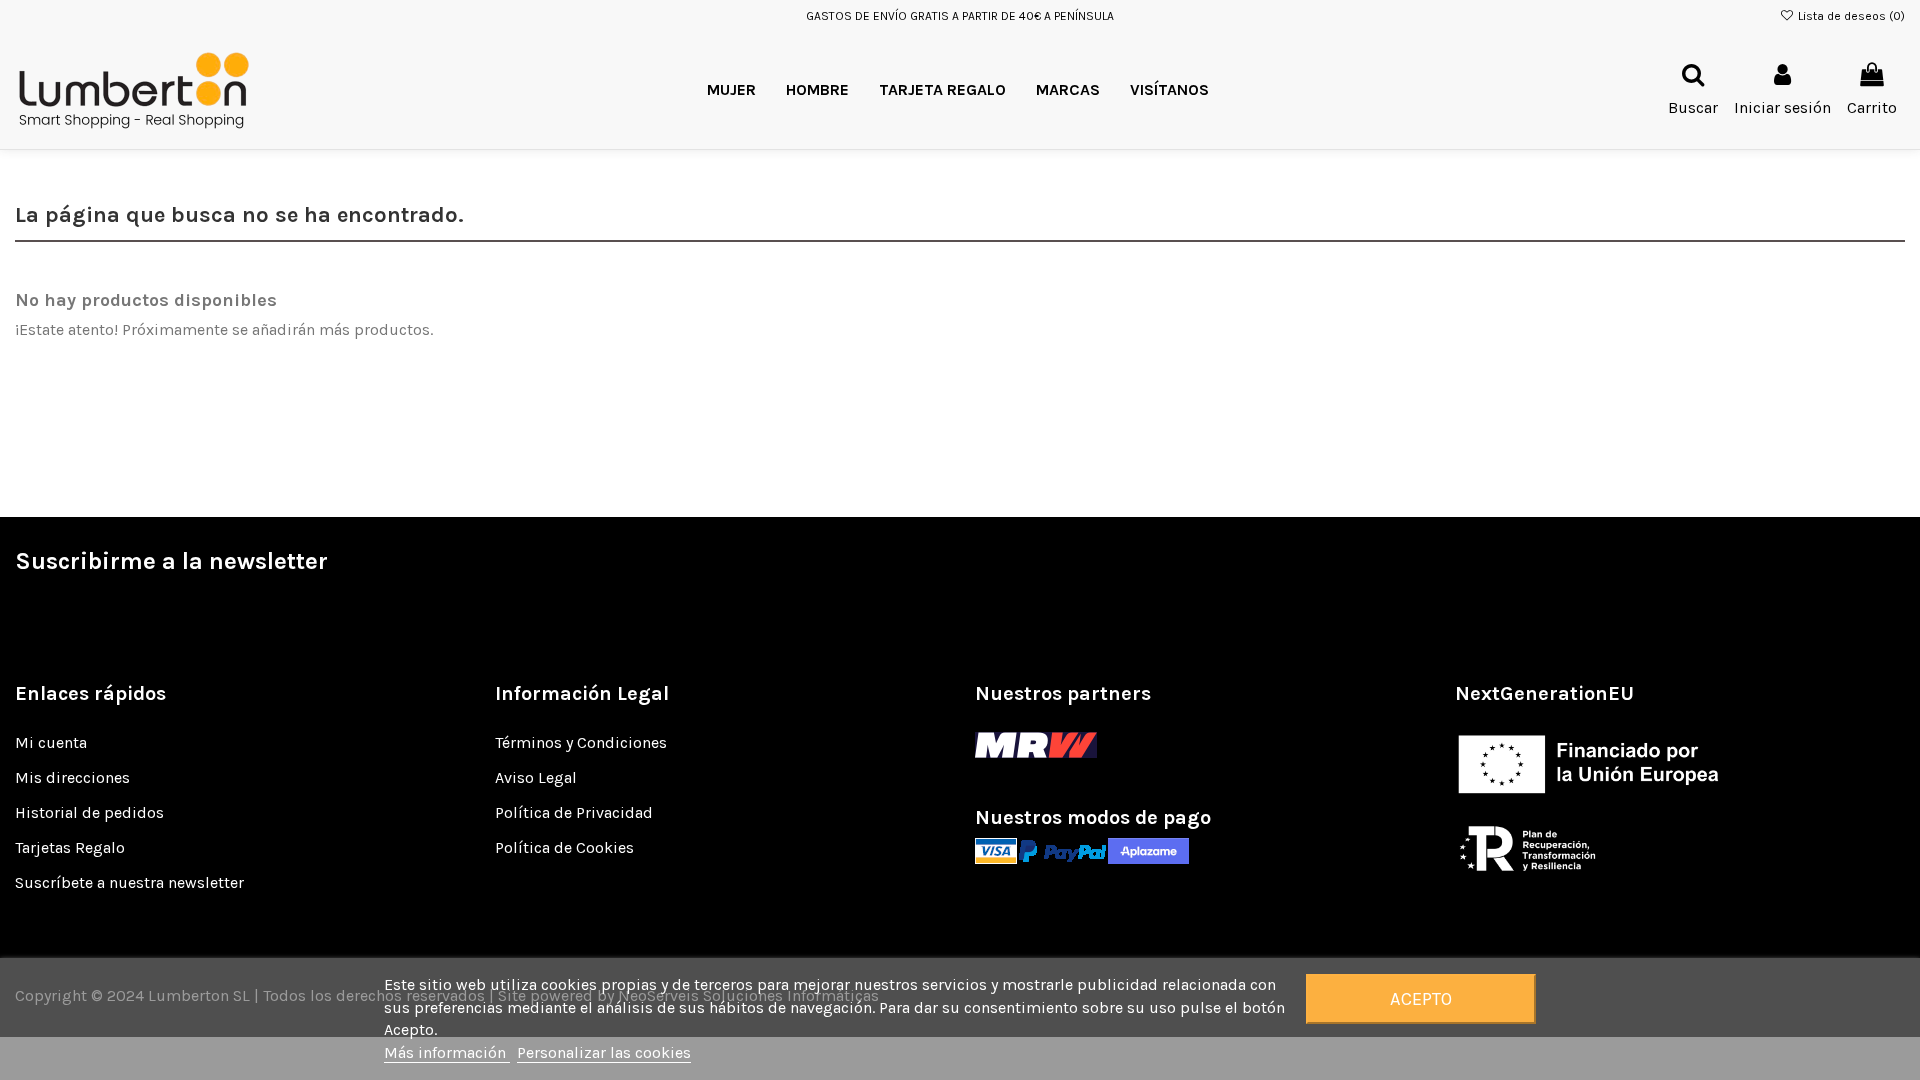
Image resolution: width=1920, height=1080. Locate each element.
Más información (447, 1052)
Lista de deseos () (1850, 16)
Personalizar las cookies (604, 1052)
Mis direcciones (72, 777)
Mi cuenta (51, 742)
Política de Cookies (564, 847)
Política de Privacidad (574, 812)
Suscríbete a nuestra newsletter (129, 882)
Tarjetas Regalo (70, 847)
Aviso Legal (536, 777)
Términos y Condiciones (581, 742)
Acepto (1421, 999)
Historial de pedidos (89, 812)
